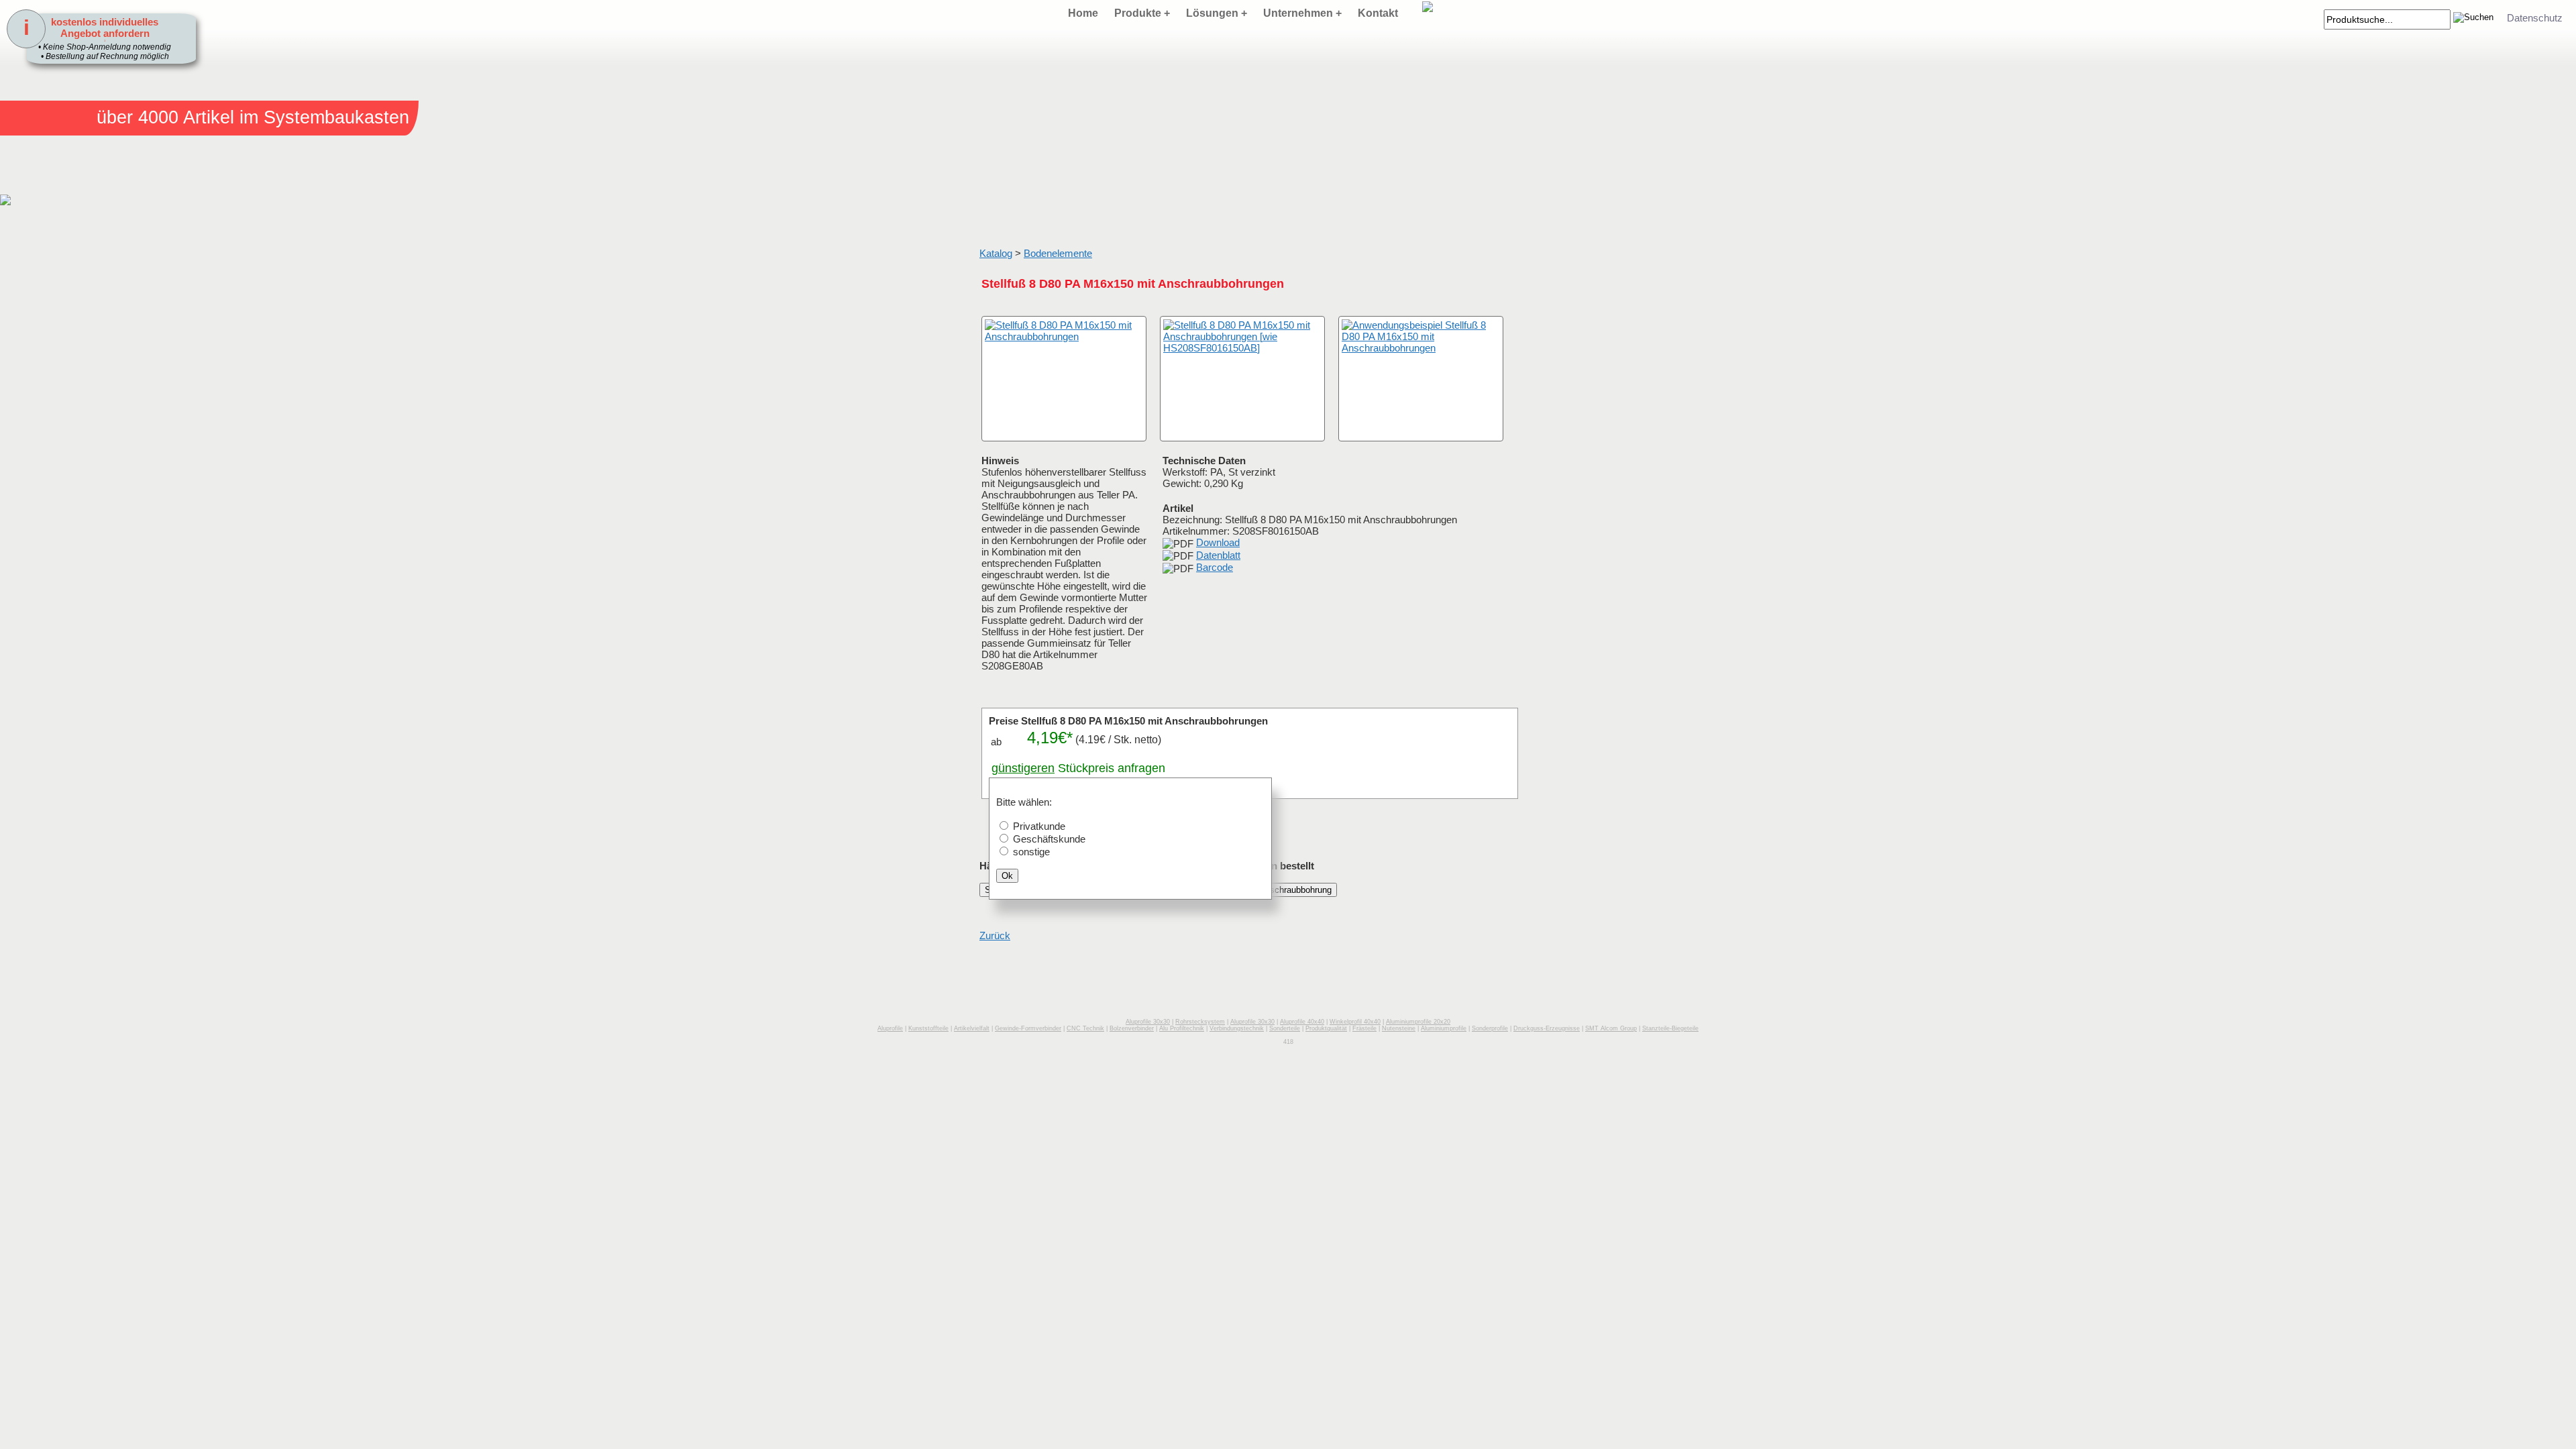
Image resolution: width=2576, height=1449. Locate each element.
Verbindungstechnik (1237, 1028)
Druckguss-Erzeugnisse (1547, 1028)
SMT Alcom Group (1611, 1028)
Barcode (1215, 567)
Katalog (996, 253)
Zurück (995, 935)
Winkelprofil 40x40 (1355, 1022)
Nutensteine (1399, 1028)
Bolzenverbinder (1132, 1028)
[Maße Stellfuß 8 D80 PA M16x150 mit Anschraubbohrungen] (1242, 379)
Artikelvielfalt (972, 1028)
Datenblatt (1218, 555)
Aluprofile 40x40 (1302, 1022)
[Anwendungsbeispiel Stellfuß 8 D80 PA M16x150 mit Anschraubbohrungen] (1421, 379)
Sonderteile (1285, 1028)
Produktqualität (1326, 1028)
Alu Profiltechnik (1182, 1028)
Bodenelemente (1058, 253)
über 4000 (138, 117)
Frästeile (1364, 1028)
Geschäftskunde (1049, 839)
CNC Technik (1085, 1028)
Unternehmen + (1302, 13)
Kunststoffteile (928, 1028)
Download (1218, 542)
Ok (1007, 876)
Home (1083, 13)
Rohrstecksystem (1200, 1022)
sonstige (1031, 852)
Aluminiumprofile (1444, 1028)
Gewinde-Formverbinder (1028, 1028)
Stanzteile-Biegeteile (1670, 1028)
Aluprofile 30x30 (1148, 1022)
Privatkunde (1039, 826)
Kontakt (1378, 13)
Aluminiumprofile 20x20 (1418, 1022)
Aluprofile (890, 1028)
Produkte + (1142, 13)
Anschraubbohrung (1295, 890)
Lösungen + (1217, 13)
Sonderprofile (1490, 1028)
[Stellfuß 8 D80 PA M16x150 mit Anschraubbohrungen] (1064, 379)
